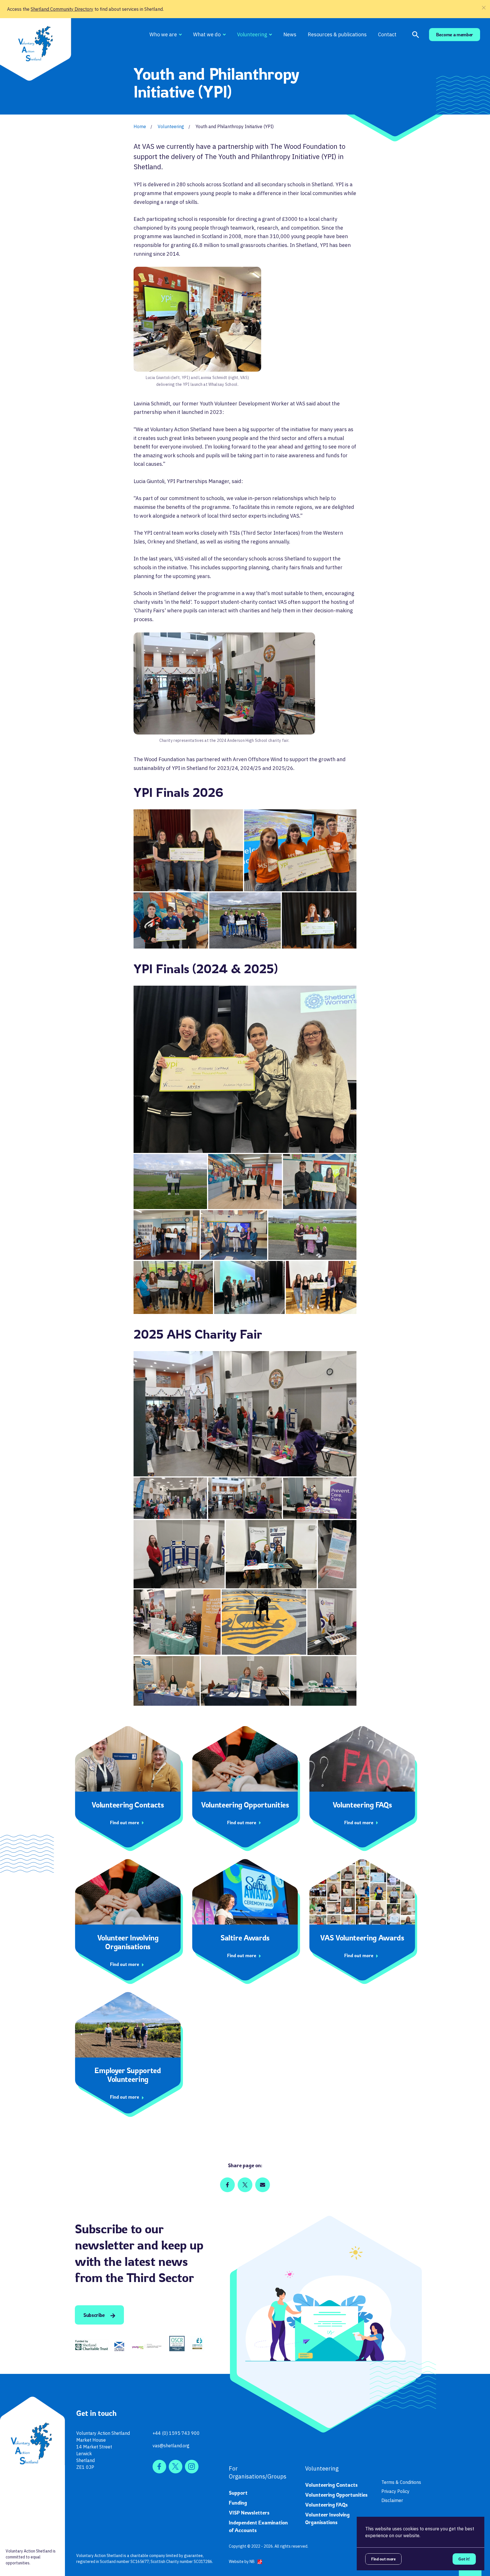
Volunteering (252, 34)
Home (140, 126)
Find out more (383, 2559)
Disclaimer (392, 2500)
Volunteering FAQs (326, 2505)
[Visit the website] (92, 2345)
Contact (387, 34)
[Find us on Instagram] (192, 2467)
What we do (207, 34)
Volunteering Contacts (331, 2485)
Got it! (464, 2559)
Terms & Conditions (401, 2482)
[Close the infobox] (484, 8)
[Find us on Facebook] (159, 2467)
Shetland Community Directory (62, 9)
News (290, 34)
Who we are (163, 34)
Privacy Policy (395, 2491)
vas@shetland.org (171, 2446)
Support (238, 2493)
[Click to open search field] (416, 35)
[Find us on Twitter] (176, 2467)
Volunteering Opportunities (336, 2495)
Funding (238, 2503)
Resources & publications (337, 34)
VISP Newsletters (249, 2513)
